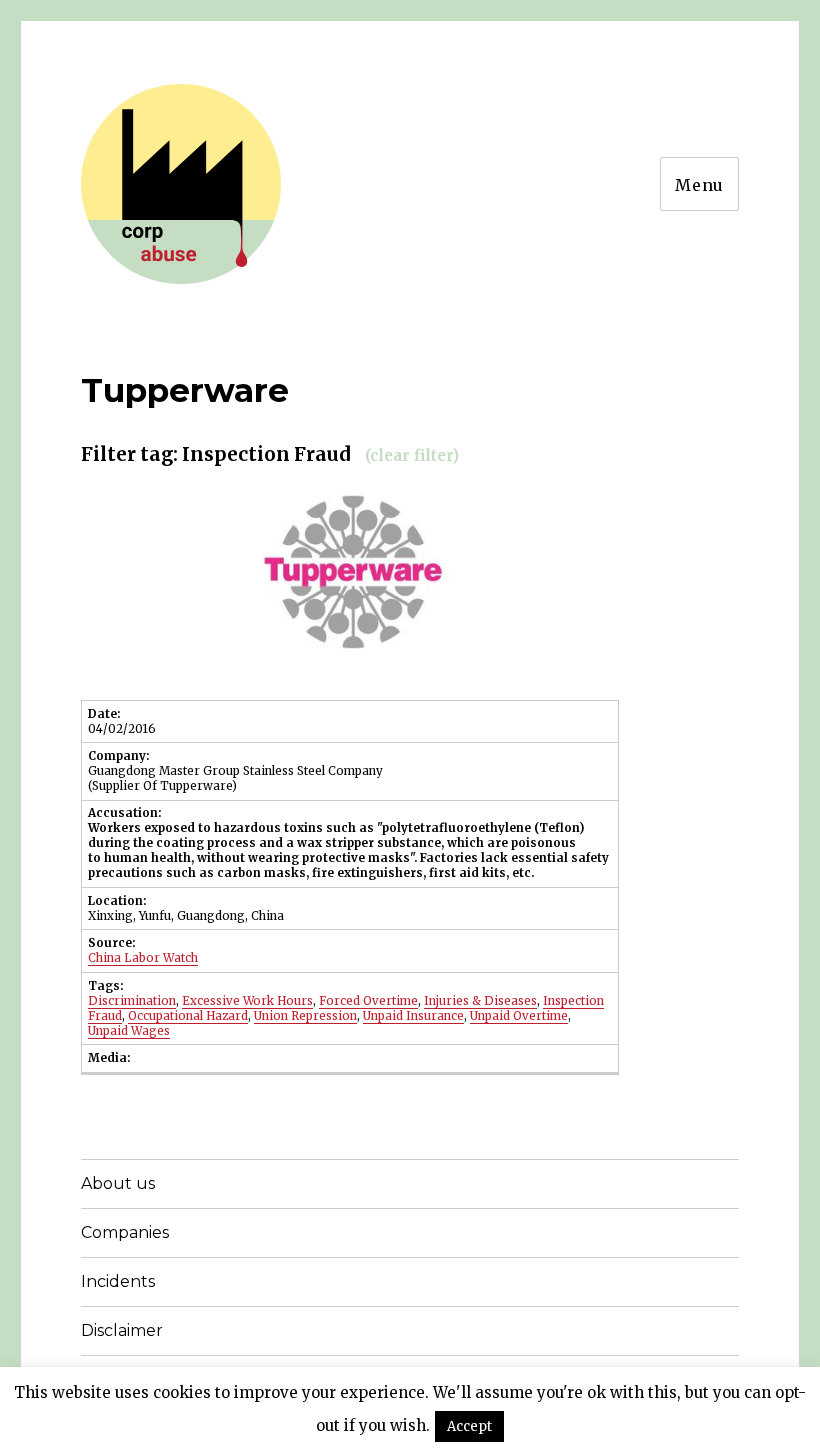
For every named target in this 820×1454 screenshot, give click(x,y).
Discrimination (132, 1001)
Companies (125, 1232)
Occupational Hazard (188, 1016)
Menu (699, 185)
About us (118, 1183)
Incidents (118, 1281)
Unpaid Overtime (519, 1016)
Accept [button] (469, 1426)
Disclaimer (122, 1330)
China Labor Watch (143, 958)
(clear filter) (412, 455)
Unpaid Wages (129, 1031)
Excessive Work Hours (247, 1001)
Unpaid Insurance (413, 1016)
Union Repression (305, 1016)
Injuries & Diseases (480, 1001)
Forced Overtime (368, 1001)
